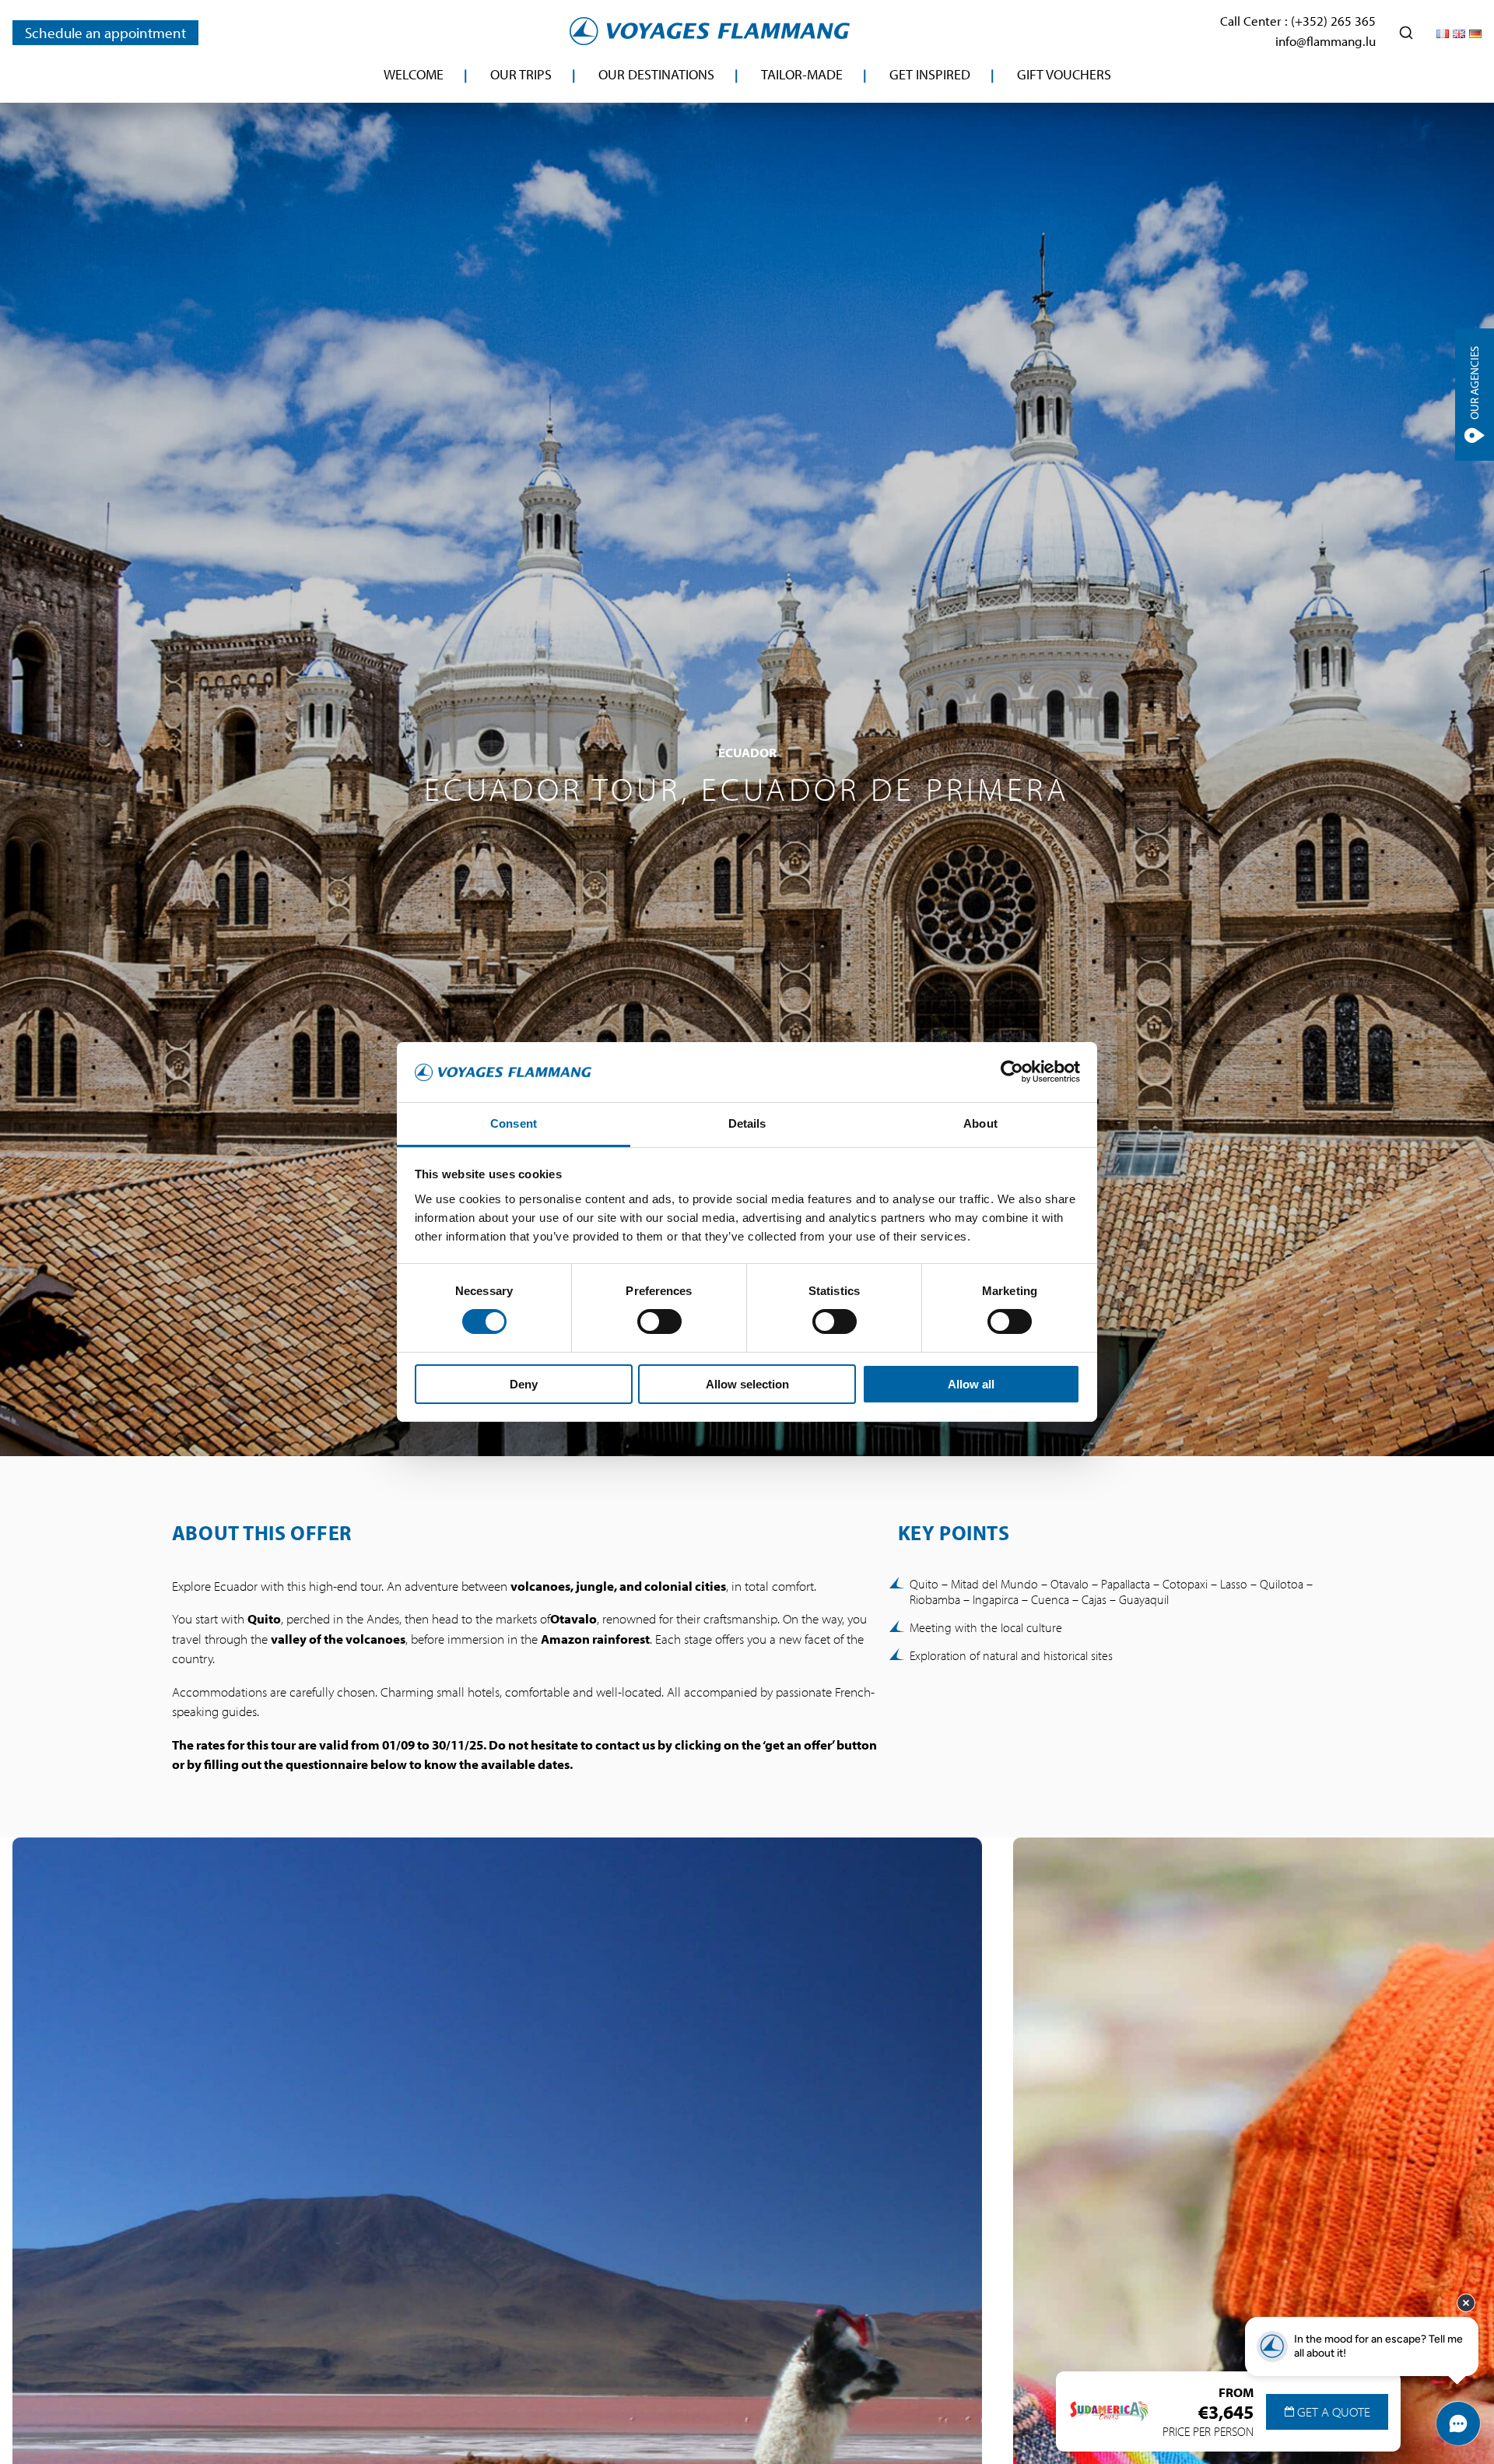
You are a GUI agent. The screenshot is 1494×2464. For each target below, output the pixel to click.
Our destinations (656, 74)
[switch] (659, 1322)
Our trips (521, 74)
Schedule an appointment (105, 33)
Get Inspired (930, 74)
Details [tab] (747, 1123)
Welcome (414, 74)
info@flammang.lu (1326, 41)
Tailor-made (802, 74)
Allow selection (747, 1384)
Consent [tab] (514, 1123)
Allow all (971, 1384)
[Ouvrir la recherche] (1406, 33)
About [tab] (980, 1123)
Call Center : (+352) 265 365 (1298, 21)
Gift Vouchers (1064, 74)
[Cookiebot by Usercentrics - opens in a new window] (1012, 1072)
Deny (524, 1384)
